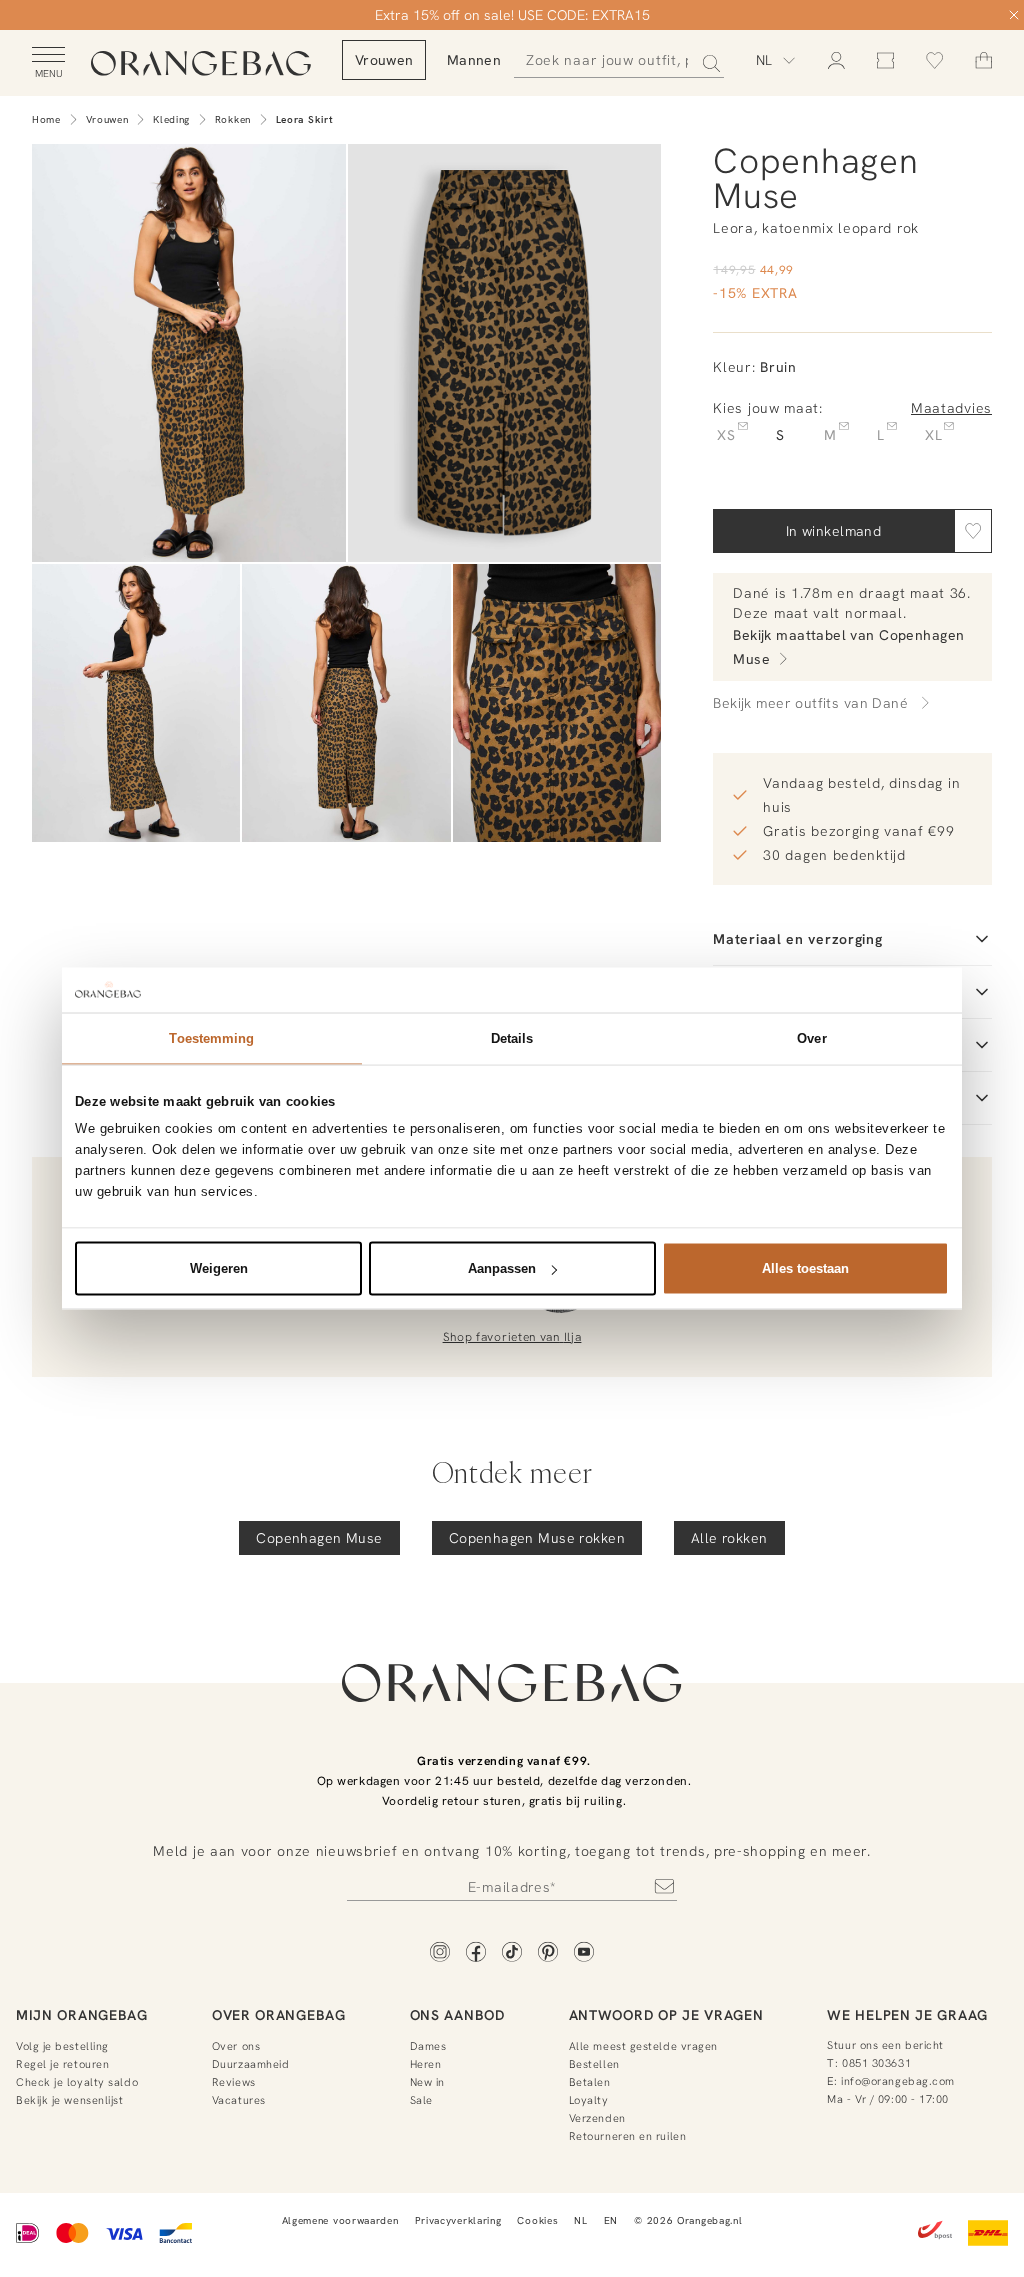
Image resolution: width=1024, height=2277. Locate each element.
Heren (426, 2064)
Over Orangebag (279, 2015)
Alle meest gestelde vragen (643, 2046)
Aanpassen (502, 1268)
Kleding (171, 119)
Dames (428, 2046)
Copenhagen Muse (319, 1538)
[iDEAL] (28, 2235)
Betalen (590, 2082)
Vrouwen (107, 119)
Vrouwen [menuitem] (384, 60)
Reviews (234, 2082)
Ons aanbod (457, 2015)
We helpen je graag (907, 2015)
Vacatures (239, 2100)
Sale (421, 2100)
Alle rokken (729, 1538)
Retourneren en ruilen (628, 2136)
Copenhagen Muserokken (537, 1538)
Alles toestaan (805, 1268)
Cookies (537, 2220)
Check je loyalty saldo (77, 2082)
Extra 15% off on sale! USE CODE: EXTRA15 (512, 15)
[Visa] (124, 2235)
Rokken (233, 119)
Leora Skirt (305, 119)
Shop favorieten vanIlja (512, 1337)
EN (611, 2220)
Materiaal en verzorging (797, 939)
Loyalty (589, 2100)
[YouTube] (584, 1953)
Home (46, 119)
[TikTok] (512, 1953)
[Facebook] (476, 1953)
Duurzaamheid (251, 2064)
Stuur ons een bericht (885, 2045)
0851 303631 (876, 2063)
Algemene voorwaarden (340, 2220)
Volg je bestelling (62, 2046)
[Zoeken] (705, 60)
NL (580, 2220)
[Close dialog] (1014, 15)
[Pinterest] (548, 1953)
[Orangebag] (201, 64)
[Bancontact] (175, 2235)
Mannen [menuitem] (474, 60)
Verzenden (597, 2118)
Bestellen (594, 2064)
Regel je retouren (62, 2064)
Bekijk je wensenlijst (70, 2100)
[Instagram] (440, 1953)
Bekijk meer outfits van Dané (810, 703)
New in (427, 2082)
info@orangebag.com (898, 2081)
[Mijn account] (836, 60)
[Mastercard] (72, 2235)
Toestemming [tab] (211, 1038)
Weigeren (219, 1268)
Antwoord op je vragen (666, 2015)
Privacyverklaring (458, 2220)
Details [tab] (512, 1038)
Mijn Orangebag (82, 2015)
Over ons (236, 2046)
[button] (973, 531)
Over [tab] (811, 1038)
